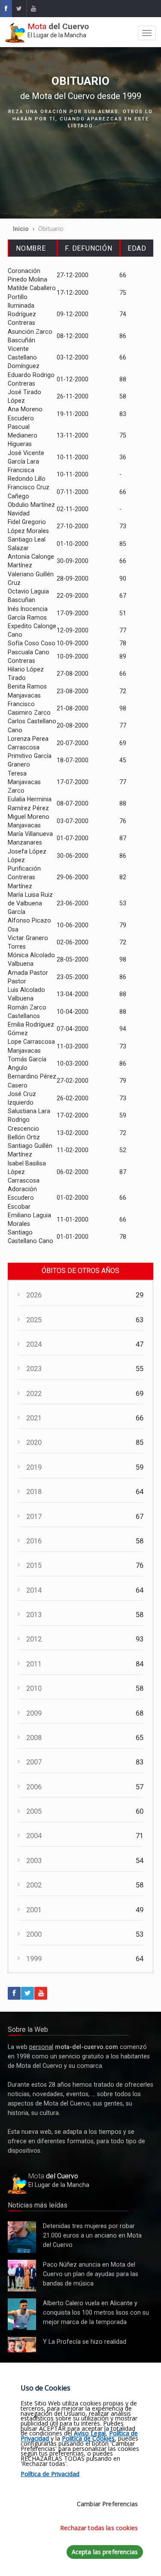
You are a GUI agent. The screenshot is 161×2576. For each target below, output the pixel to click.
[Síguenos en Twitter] (19, 9)
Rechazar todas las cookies (99, 2528)
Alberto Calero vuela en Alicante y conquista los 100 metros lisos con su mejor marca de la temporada (22, 2315)
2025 (34, 1320)
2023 (34, 1369)
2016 (34, 1541)
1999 (34, 1959)
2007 (34, 1762)
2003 (34, 1861)
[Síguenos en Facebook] (6, 9)
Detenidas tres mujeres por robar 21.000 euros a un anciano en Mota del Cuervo (21, 2238)
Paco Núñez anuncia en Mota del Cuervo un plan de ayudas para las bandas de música (22, 2276)
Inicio (21, 229)
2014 (34, 1590)
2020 (34, 1442)
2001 (34, 1910)
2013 (34, 1615)
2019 (34, 1467)
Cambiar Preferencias (107, 2504)
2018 (34, 1492)
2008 (34, 1738)
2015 (34, 1565)
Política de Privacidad (50, 2474)
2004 (34, 1836)
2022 (34, 1394)
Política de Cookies (88, 2438)
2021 (34, 1418)
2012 (34, 1639)
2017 (34, 1517)
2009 (34, 1713)
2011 (34, 1664)
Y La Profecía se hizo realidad (20, 2345)
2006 (34, 1787)
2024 (34, 1344)
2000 (34, 1934)
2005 (34, 1811)
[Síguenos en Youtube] (33, 9)
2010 (34, 1688)
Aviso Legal (90, 2433)
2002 (34, 1885)
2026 (34, 1295)
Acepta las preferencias (105, 2552)
